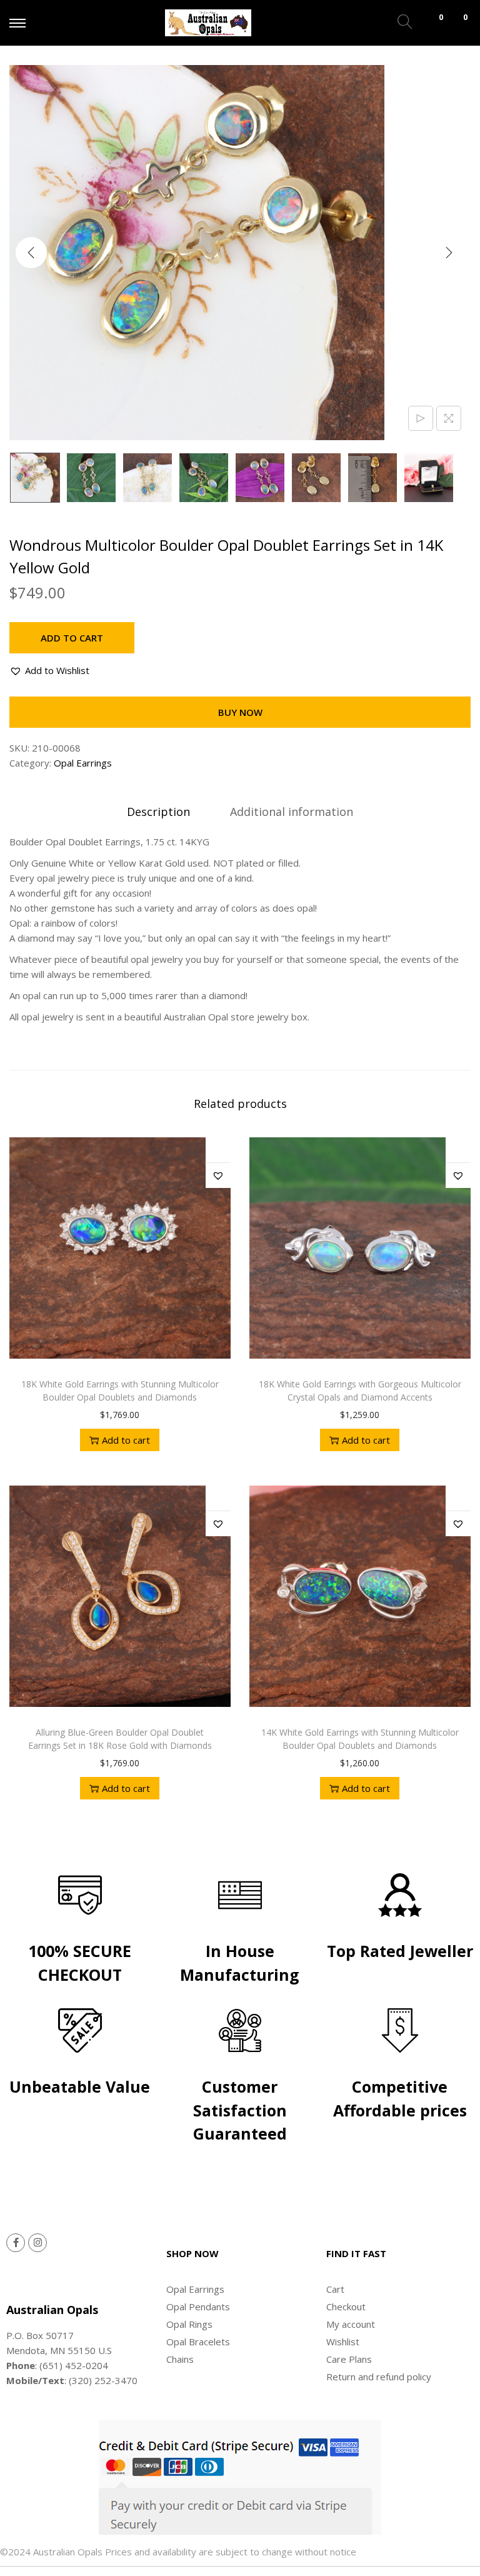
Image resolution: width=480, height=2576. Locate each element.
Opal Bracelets (198, 2342)
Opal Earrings (83, 763)
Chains (180, 2359)
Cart (335, 2289)
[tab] (158, 812)
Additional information (292, 812)
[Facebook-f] (16, 2243)
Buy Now (240, 712)
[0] (429, 23)
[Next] (449, 253)
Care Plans (349, 2359)
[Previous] (31, 253)
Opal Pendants (198, 2307)
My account (351, 2324)
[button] (49, 670)
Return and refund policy (379, 2377)
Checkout (346, 2307)
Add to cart (72, 638)
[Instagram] (37, 2243)
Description (158, 812)
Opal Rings (189, 2324)
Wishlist (343, 2342)
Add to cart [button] (126, 1440)
